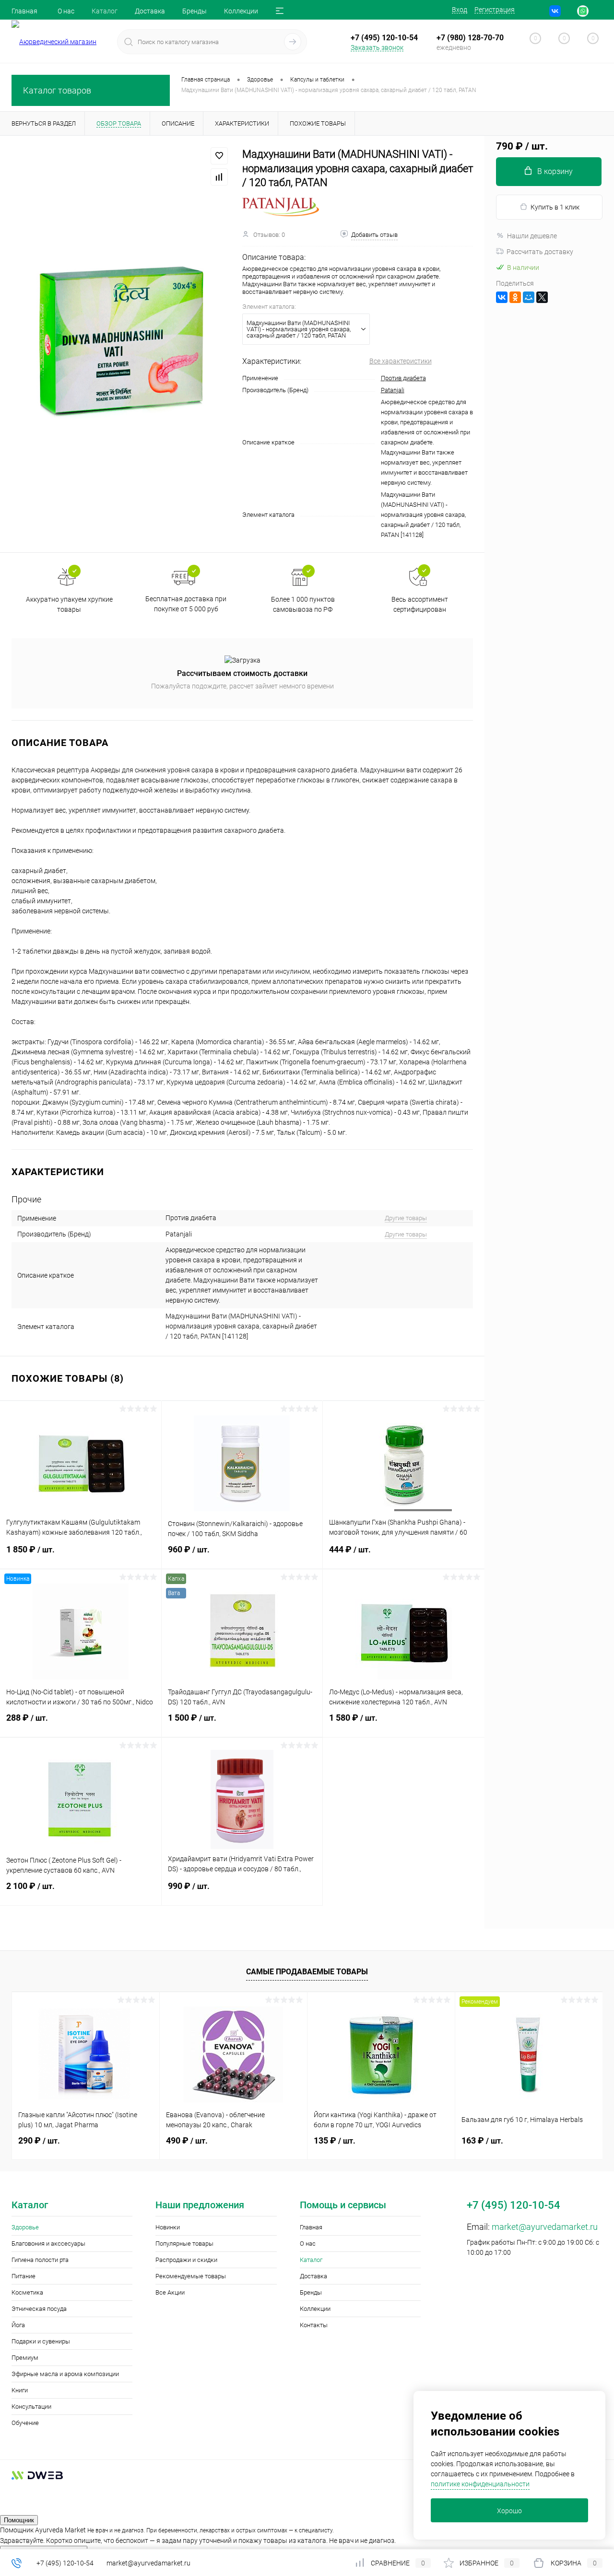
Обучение (25, 2423)
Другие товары (406, 1218)
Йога (18, 2325)
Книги (20, 2390)
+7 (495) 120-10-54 (65, 2563)
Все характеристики (401, 361)
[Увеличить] (121, 344)
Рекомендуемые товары (191, 2276)
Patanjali (393, 390)
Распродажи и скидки (186, 2260)
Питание (24, 2276)
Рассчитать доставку (540, 252)
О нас (66, 11)
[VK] (555, 11)
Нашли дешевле (532, 236)
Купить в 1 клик (555, 207)
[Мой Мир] (529, 297)
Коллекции (241, 11)
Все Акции (170, 2292)
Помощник (19, 2520)
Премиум (25, 2358)
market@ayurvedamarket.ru (545, 2227)
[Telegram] (569, 11)
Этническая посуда (39, 2309)
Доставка (150, 11)
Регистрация (495, 10)
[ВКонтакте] (502, 297)
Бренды (195, 11)
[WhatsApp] (583, 11)
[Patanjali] (281, 207)
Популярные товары (184, 2244)
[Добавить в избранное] (219, 156)
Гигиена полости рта (40, 2260)
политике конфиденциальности (480, 2484)
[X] (542, 297)
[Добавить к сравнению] (219, 177)
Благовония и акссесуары (48, 2244)
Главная (24, 11)
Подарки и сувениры (41, 2341)
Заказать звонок (377, 47)
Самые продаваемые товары (307, 1972)
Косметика (27, 2292)
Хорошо (509, 2511)
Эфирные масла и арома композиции (65, 2374)
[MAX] (597, 11)
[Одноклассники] (515, 297)
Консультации (31, 2407)
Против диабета (403, 378)
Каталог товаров (57, 90)
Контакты (314, 2325)
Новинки (168, 2227)
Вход (460, 10)
